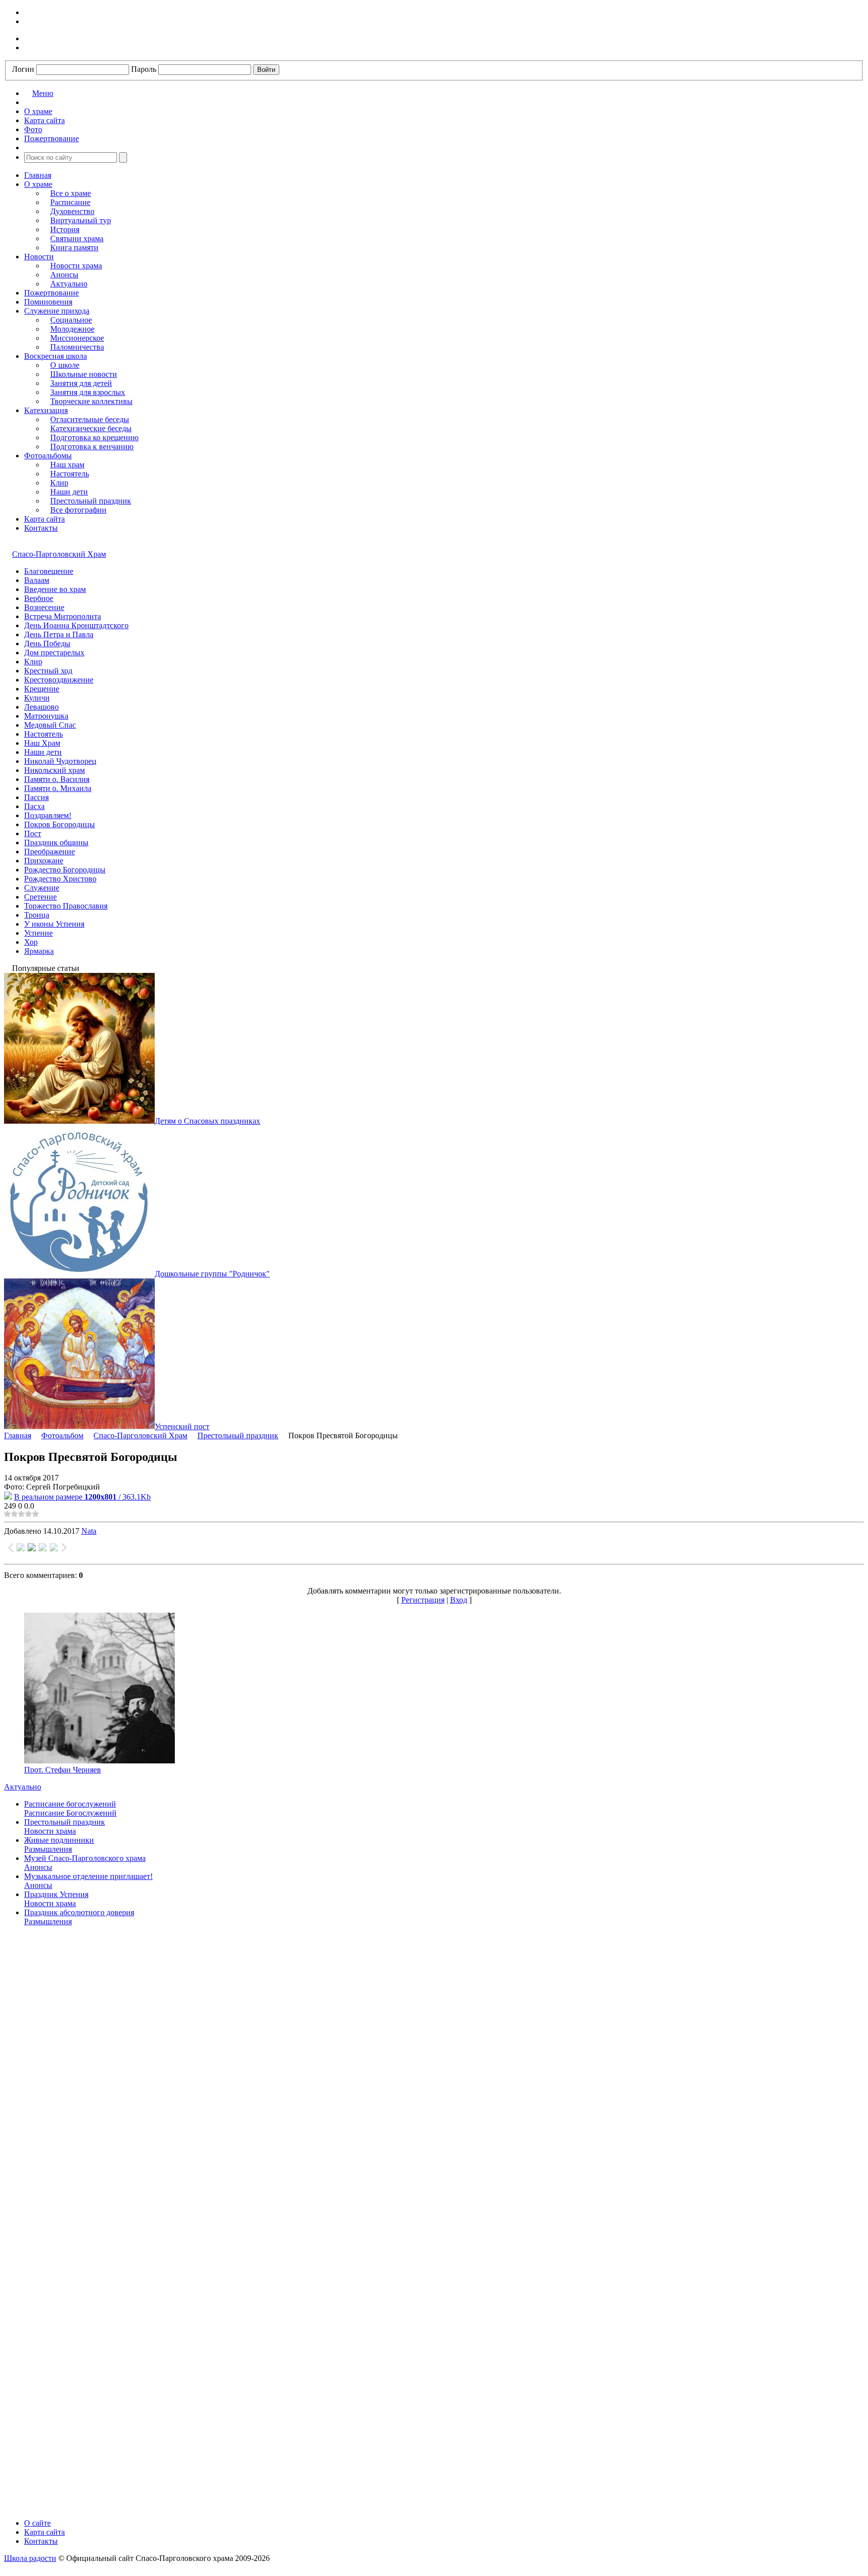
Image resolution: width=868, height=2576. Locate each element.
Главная (38, 175)
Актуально (69, 284)
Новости (39, 257)
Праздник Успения (56, 1894)
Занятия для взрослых (88, 392)
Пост (33, 833)
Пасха (34, 806)
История (65, 229)
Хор (31, 942)
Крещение (42, 689)
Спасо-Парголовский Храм (59, 554)
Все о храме (71, 193)
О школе (65, 365)
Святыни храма (77, 238)
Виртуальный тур (81, 220)
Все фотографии (78, 510)
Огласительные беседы (90, 419)
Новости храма (76, 266)
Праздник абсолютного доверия (79, 1912)
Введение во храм (55, 589)
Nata (89, 1531)
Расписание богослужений (70, 1804)
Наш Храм (42, 743)
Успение (38, 933)
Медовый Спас (50, 725)
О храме (38, 184)
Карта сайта (44, 519)
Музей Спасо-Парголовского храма (85, 1858)
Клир (59, 483)
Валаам (37, 580)
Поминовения (48, 302)
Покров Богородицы (60, 824)
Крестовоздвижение (59, 680)
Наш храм (67, 465)
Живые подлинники (59, 1840)
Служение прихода (57, 311)
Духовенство (72, 211)
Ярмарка (39, 951)
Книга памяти (74, 247)
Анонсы (64, 275)
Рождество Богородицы (65, 870)
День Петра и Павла (59, 634)
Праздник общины (56, 843)
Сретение (40, 897)
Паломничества (77, 347)
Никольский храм (55, 770)
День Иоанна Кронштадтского (76, 625)
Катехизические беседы (91, 428)
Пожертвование (51, 293)
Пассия (36, 797)
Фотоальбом (62, 1435)
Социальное (71, 320)
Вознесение (44, 607)
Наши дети (69, 492)
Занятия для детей (81, 383)
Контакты (41, 528)
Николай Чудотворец (60, 761)
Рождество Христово (60, 879)
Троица (37, 915)
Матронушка (46, 716)
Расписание (70, 202)
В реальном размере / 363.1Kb (82, 1497)
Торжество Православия (66, 906)
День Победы (47, 643)
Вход (459, 1600)
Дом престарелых (54, 653)
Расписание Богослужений (70, 1813)
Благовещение (49, 571)
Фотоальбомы (48, 456)
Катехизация (46, 410)
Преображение (49, 852)
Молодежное (72, 329)
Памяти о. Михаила (58, 788)
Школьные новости (84, 374)
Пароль (144, 69)
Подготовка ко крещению (94, 437)
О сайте (37, 2523)
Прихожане (44, 861)
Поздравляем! (48, 815)
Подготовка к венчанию (92, 447)
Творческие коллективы (91, 401)
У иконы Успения (54, 924)
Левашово (41, 707)
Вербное (39, 598)
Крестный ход (48, 671)
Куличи (37, 698)
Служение (42, 888)
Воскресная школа (56, 356)
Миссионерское (77, 338)
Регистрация (423, 1600)
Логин (23, 69)
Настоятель (70, 474)
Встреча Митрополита (63, 616)
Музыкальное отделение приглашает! (88, 1876)
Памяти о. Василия (57, 779)
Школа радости (30, 2558)
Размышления (48, 1849)
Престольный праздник (91, 501)
